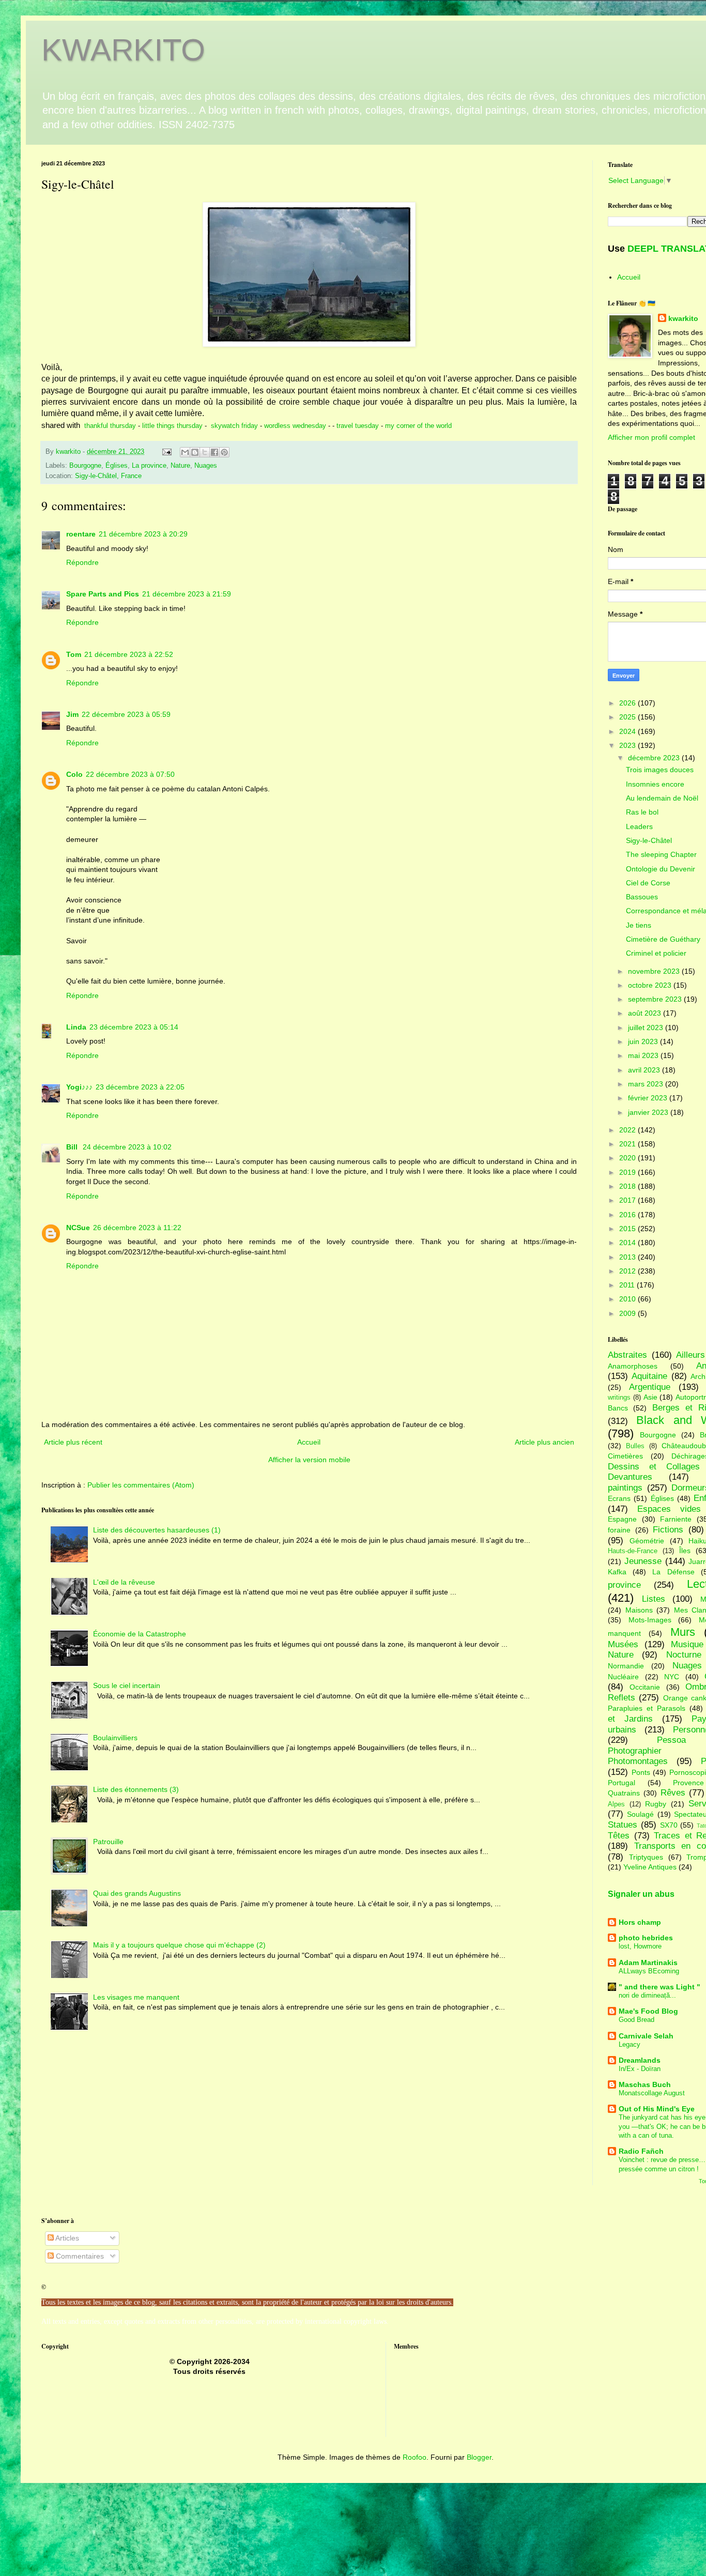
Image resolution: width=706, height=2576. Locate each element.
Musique (687, 1644)
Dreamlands (640, 2060)
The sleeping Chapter (661, 854)
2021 (628, 1144)
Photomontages (638, 1761)
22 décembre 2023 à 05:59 (126, 714)
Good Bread (636, 2020)
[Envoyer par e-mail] (185, 452)
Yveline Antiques (650, 1867)
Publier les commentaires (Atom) (141, 1485)
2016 (628, 1215)
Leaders (639, 826)
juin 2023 (644, 1041)
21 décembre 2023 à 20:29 (143, 534)
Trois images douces (660, 770)
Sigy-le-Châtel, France (108, 476)
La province (149, 466)
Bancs (618, 1408)
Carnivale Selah (646, 2036)
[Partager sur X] (205, 452)
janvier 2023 (649, 1112)
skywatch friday (234, 426)
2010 (628, 1299)
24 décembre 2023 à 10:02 (127, 1147)
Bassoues (642, 897)
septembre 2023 (656, 999)
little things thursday (172, 426)
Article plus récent (73, 1442)
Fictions (668, 1530)
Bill (73, 1147)
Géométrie (647, 1541)
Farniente (676, 1519)
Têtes (619, 1836)
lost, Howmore (640, 1946)
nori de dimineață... (647, 1995)
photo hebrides (646, 1938)
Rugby (656, 1804)
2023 (628, 745)
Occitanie (645, 1687)
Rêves (673, 1793)
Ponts (641, 1772)
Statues (623, 1825)
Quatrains (624, 1793)
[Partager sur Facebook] (214, 452)
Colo (74, 774)
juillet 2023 (647, 1028)
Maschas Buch (645, 2084)
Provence (688, 1783)
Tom (74, 654)
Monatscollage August (652, 2093)
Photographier (635, 1751)
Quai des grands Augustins (137, 1893)
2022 (628, 1130)
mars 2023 (647, 1084)
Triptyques (646, 1857)
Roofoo (415, 2457)
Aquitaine (649, 1376)
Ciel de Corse (648, 883)
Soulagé (640, 1814)
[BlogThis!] (195, 452)
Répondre (82, 562)
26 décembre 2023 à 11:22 (137, 1228)
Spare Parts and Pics (103, 594)
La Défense (673, 1572)
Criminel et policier (656, 953)
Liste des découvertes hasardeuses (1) (157, 1530)
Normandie (626, 1666)
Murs (683, 1632)
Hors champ (640, 1922)
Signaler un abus (641, 1894)
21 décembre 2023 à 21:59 (187, 594)
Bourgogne (85, 466)
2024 (628, 731)
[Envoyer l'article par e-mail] (166, 452)
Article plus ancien (544, 1442)
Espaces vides (669, 1509)
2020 (628, 1158)
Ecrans (619, 1498)
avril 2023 (645, 1070)
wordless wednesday (295, 426)
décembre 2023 (655, 758)
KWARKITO (123, 50)
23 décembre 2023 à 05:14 (134, 1027)
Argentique (650, 1387)
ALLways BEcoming (649, 1971)
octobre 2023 (651, 985)
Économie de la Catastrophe (140, 1634)
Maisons (639, 1610)
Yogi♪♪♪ (79, 1087)
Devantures (630, 1477)
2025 (628, 717)
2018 (628, 1186)
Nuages (206, 466)
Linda (76, 1027)
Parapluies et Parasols (647, 1708)
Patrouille (108, 1842)
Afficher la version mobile (309, 1460)
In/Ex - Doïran (640, 2069)
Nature (180, 466)
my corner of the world (418, 426)
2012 (628, 1271)
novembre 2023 (655, 971)
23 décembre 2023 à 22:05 (140, 1087)
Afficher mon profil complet (651, 437)
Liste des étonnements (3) (136, 1789)
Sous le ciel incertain (127, 1685)
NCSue (78, 1228)
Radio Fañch (641, 2151)
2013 (628, 1257)
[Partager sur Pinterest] (224, 452)
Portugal (621, 1783)
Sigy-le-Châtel (649, 840)
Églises (117, 466)
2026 (628, 703)
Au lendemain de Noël (662, 798)
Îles (685, 1551)
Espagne (622, 1519)
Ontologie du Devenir (661, 869)
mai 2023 (644, 1055)
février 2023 (649, 1098)
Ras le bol (642, 812)
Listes (654, 1599)
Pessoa (671, 1740)
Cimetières (625, 1456)
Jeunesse (643, 1561)
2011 (628, 1285)
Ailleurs (690, 1355)
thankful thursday (110, 426)
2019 (628, 1172)
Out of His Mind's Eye (657, 2109)
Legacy (630, 2044)
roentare (81, 534)
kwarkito (683, 318)
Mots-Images (650, 1620)
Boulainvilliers (115, 1738)
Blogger (479, 2457)
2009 (628, 1313)
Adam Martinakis (648, 1962)
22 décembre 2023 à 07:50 (130, 774)
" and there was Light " (659, 1987)
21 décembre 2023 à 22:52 (129, 654)
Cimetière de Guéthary (663, 939)
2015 (628, 1229)
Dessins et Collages (654, 1467)
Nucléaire (623, 1677)
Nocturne (684, 1655)
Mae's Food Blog (648, 2011)
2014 (628, 1243)
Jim (72, 714)
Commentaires (79, 2256)
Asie (650, 1397)
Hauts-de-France (633, 1551)
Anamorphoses (633, 1366)
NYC (672, 1677)
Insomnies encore (655, 784)
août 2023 (646, 1013)
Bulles (635, 1446)
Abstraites (627, 1355)
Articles (66, 2238)
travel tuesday (357, 426)
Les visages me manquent (136, 1997)
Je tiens (639, 925)
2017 (628, 1200)
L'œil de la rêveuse (124, 1582)
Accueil (309, 1442)
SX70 (669, 1825)
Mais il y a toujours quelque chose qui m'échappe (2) (179, 1945)
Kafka (617, 1572)
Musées (623, 1644)
